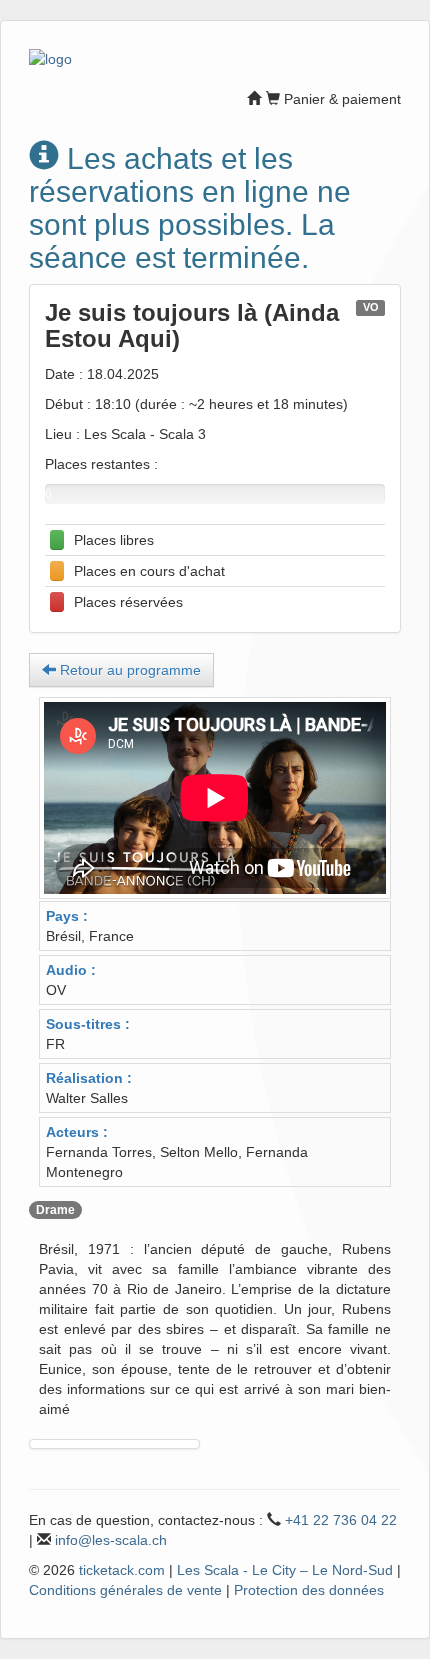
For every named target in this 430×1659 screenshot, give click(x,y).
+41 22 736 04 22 (341, 1520)
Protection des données (309, 1590)
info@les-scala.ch (111, 1540)
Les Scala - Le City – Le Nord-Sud (285, 1570)
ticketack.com (122, 1570)
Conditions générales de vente (125, 1590)
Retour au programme (128, 670)
